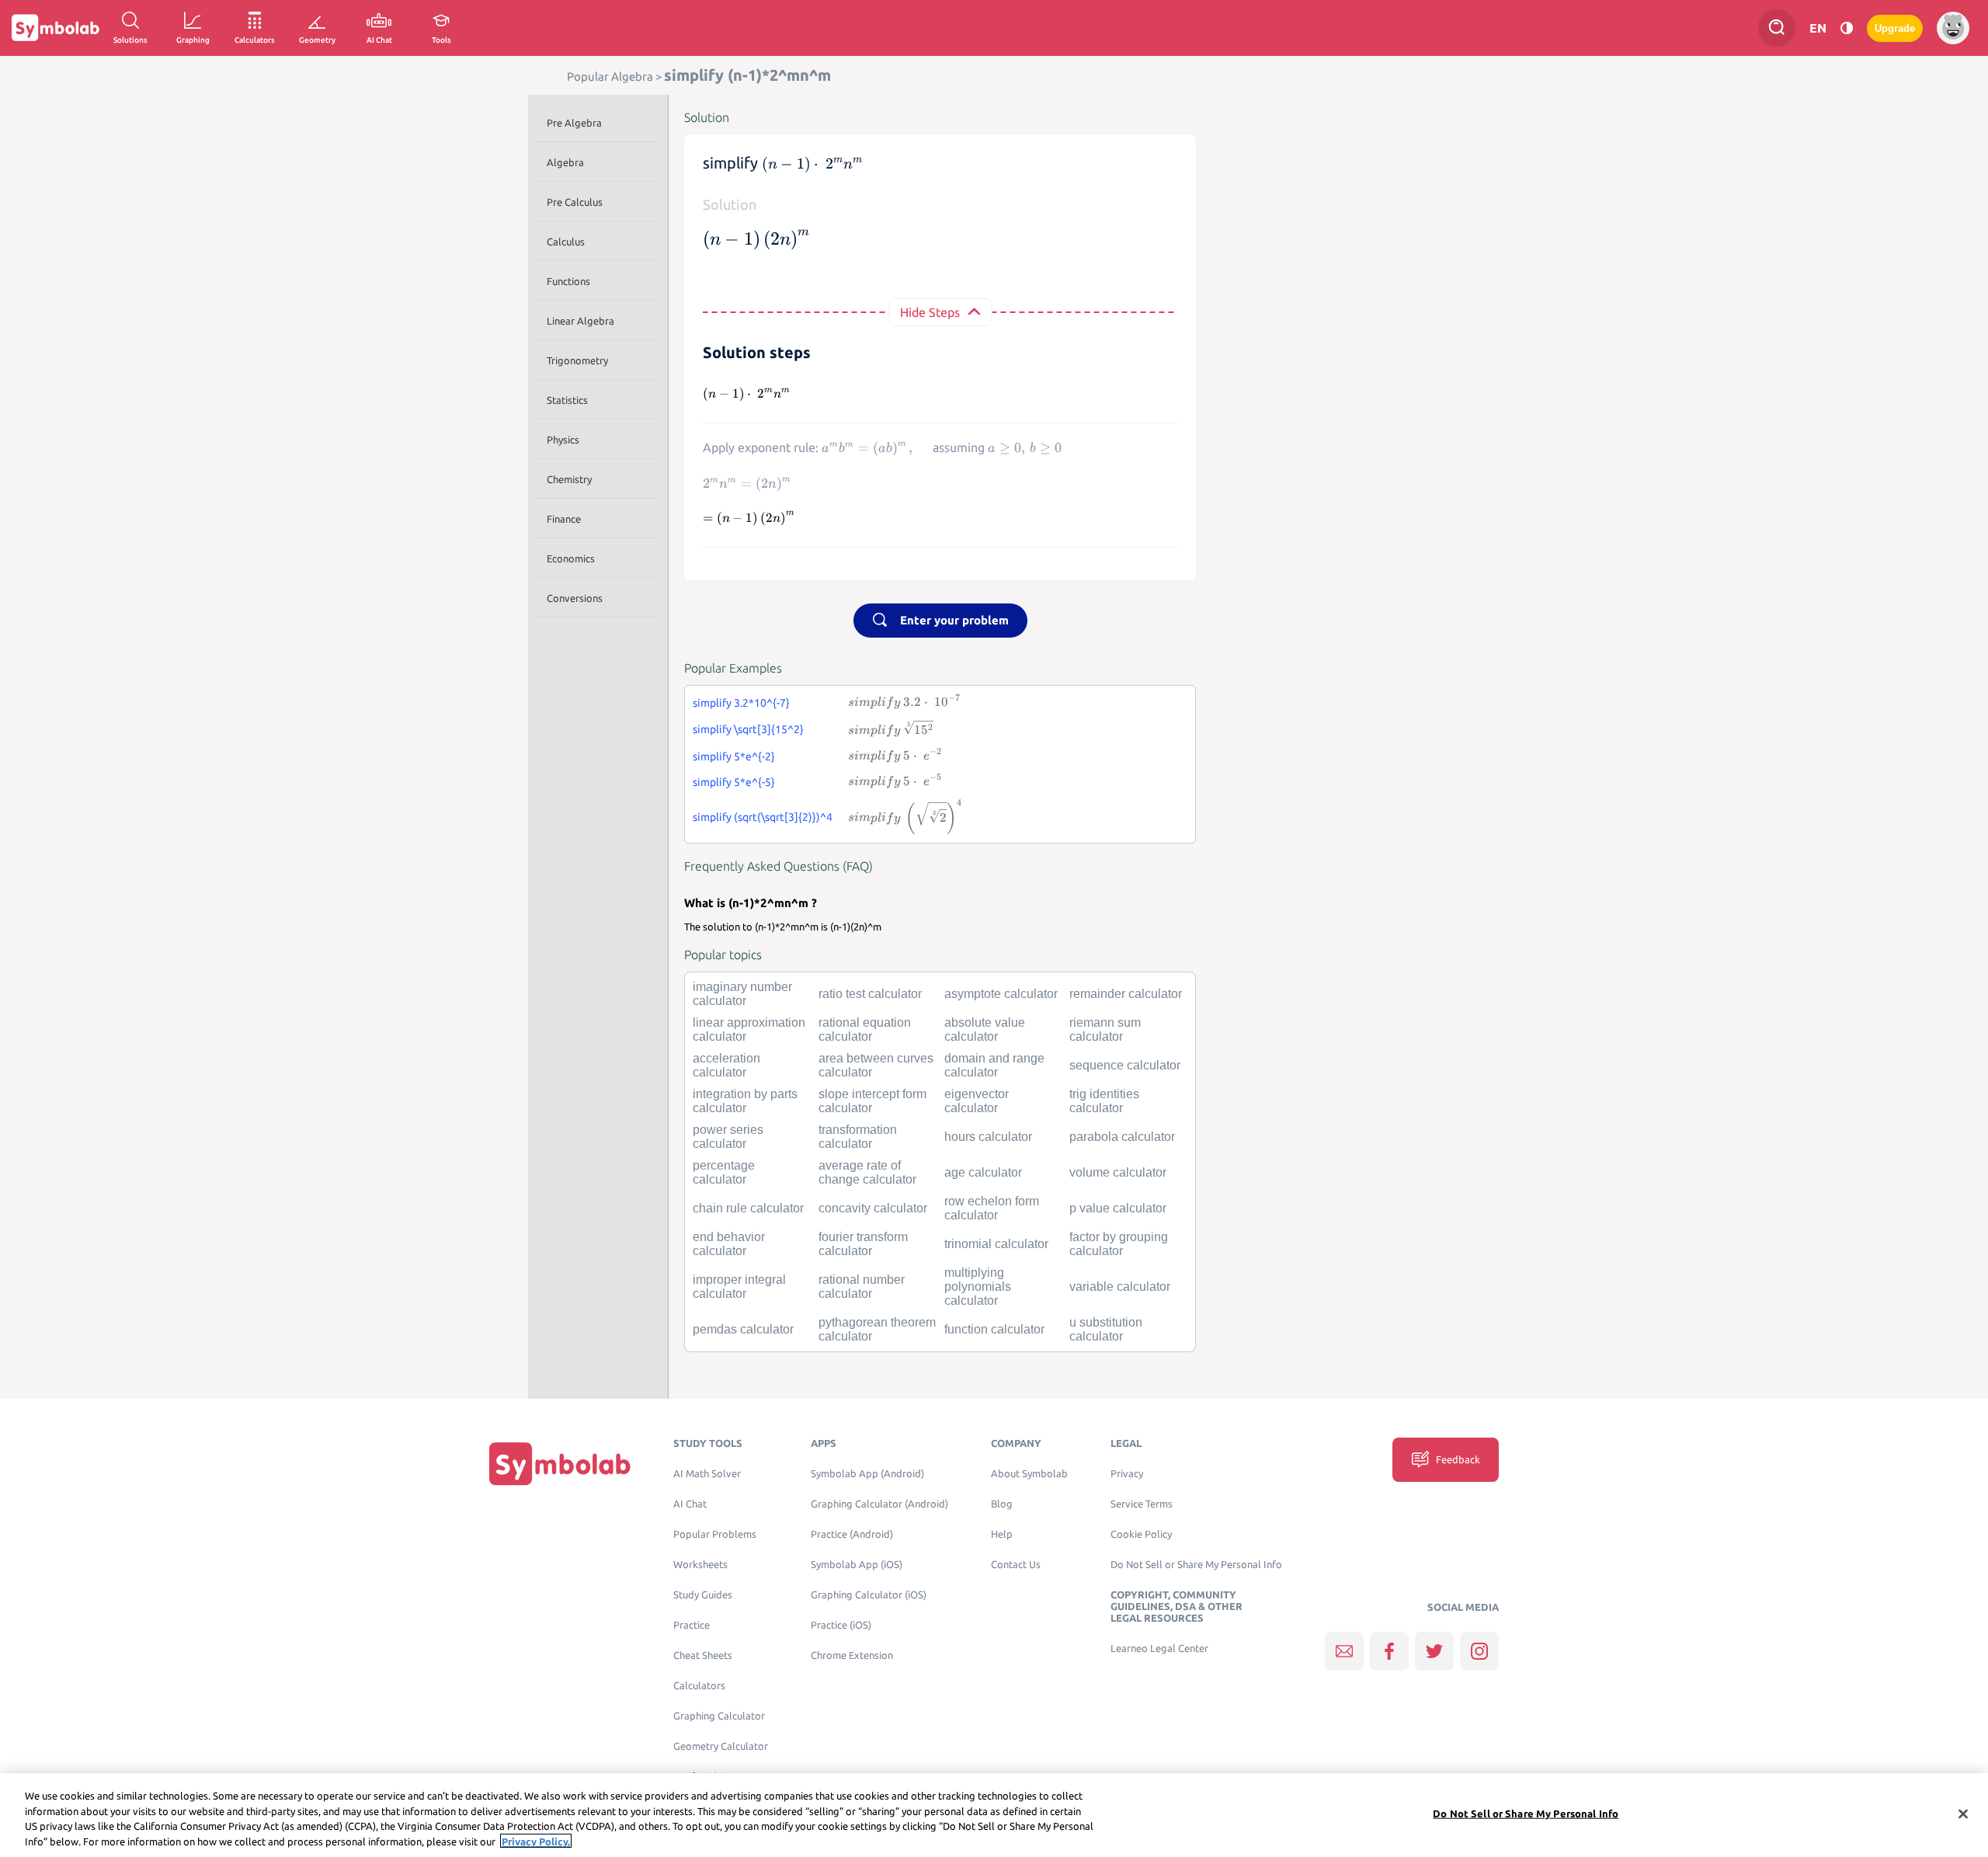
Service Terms (1142, 1504)
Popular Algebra (610, 77)
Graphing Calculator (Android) (879, 1504)
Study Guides (703, 1595)
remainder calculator (1126, 994)
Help (1002, 1534)
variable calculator (1120, 1287)
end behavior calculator (729, 1244)
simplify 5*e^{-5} (734, 782)
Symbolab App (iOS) (857, 1565)
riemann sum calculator (1105, 1029)
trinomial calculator (996, 1244)
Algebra (565, 162)
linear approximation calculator (749, 1029)
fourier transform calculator (863, 1244)
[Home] (560, 1464)
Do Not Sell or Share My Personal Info (1196, 1565)
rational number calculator (862, 1287)
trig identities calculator (1104, 1101)
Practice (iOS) (841, 1625)
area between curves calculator (876, 1065)
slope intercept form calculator (872, 1101)
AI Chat (690, 1504)
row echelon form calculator (992, 1208)
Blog (1002, 1504)
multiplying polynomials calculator (978, 1287)
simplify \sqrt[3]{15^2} (748, 729)
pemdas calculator (743, 1329)
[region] (994, 1815)
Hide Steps (930, 312)
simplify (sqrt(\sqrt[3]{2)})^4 (763, 817)
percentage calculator (724, 1172)
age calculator (983, 1172)
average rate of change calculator (867, 1172)
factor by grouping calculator (1119, 1244)
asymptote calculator (1001, 994)
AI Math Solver (707, 1474)
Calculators (699, 1686)
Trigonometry (577, 360)
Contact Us (1016, 1565)
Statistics (567, 400)
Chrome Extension (852, 1655)
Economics (571, 558)
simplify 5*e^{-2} (734, 756)
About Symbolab (1029, 1474)
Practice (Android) (852, 1534)
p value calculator (1118, 1208)
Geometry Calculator (721, 1746)
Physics (563, 440)
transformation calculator (858, 1137)
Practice (692, 1625)
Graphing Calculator (719, 1716)
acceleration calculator (726, 1065)
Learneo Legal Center (1159, 1648)
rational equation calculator (865, 1029)
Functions (568, 281)
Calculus (566, 242)
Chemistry (569, 479)
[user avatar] (1953, 28)
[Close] (1963, 1814)
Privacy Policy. (536, 1841)
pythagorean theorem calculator (877, 1329)
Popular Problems (715, 1534)
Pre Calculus (575, 202)
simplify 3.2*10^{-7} (741, 703)
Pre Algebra (574, 123)
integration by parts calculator (745, 1101)
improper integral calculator (739, 1287)
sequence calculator (1125, 1065)
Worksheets (700, 1565)
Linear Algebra (580, 321)
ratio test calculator (870, 994)
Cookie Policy (1141, 1534)
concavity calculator (873, 1208)
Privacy (1127, 1474)
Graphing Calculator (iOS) (869, 1595)
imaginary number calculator (742, 994)
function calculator (994, 1329)
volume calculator (1118, 1172)
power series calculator (728, 1137)
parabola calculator (1122, 1137)
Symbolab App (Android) (867, 1474)
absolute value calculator (985, 1029)
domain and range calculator (994, 1065)
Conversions (575, 598)
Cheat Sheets (703, 1655)
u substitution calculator (1106, 1329)
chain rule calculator (748, 1208)
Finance (564, 519)
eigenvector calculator (977, 1101)
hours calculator (988, 1137)
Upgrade (1895, 28)
